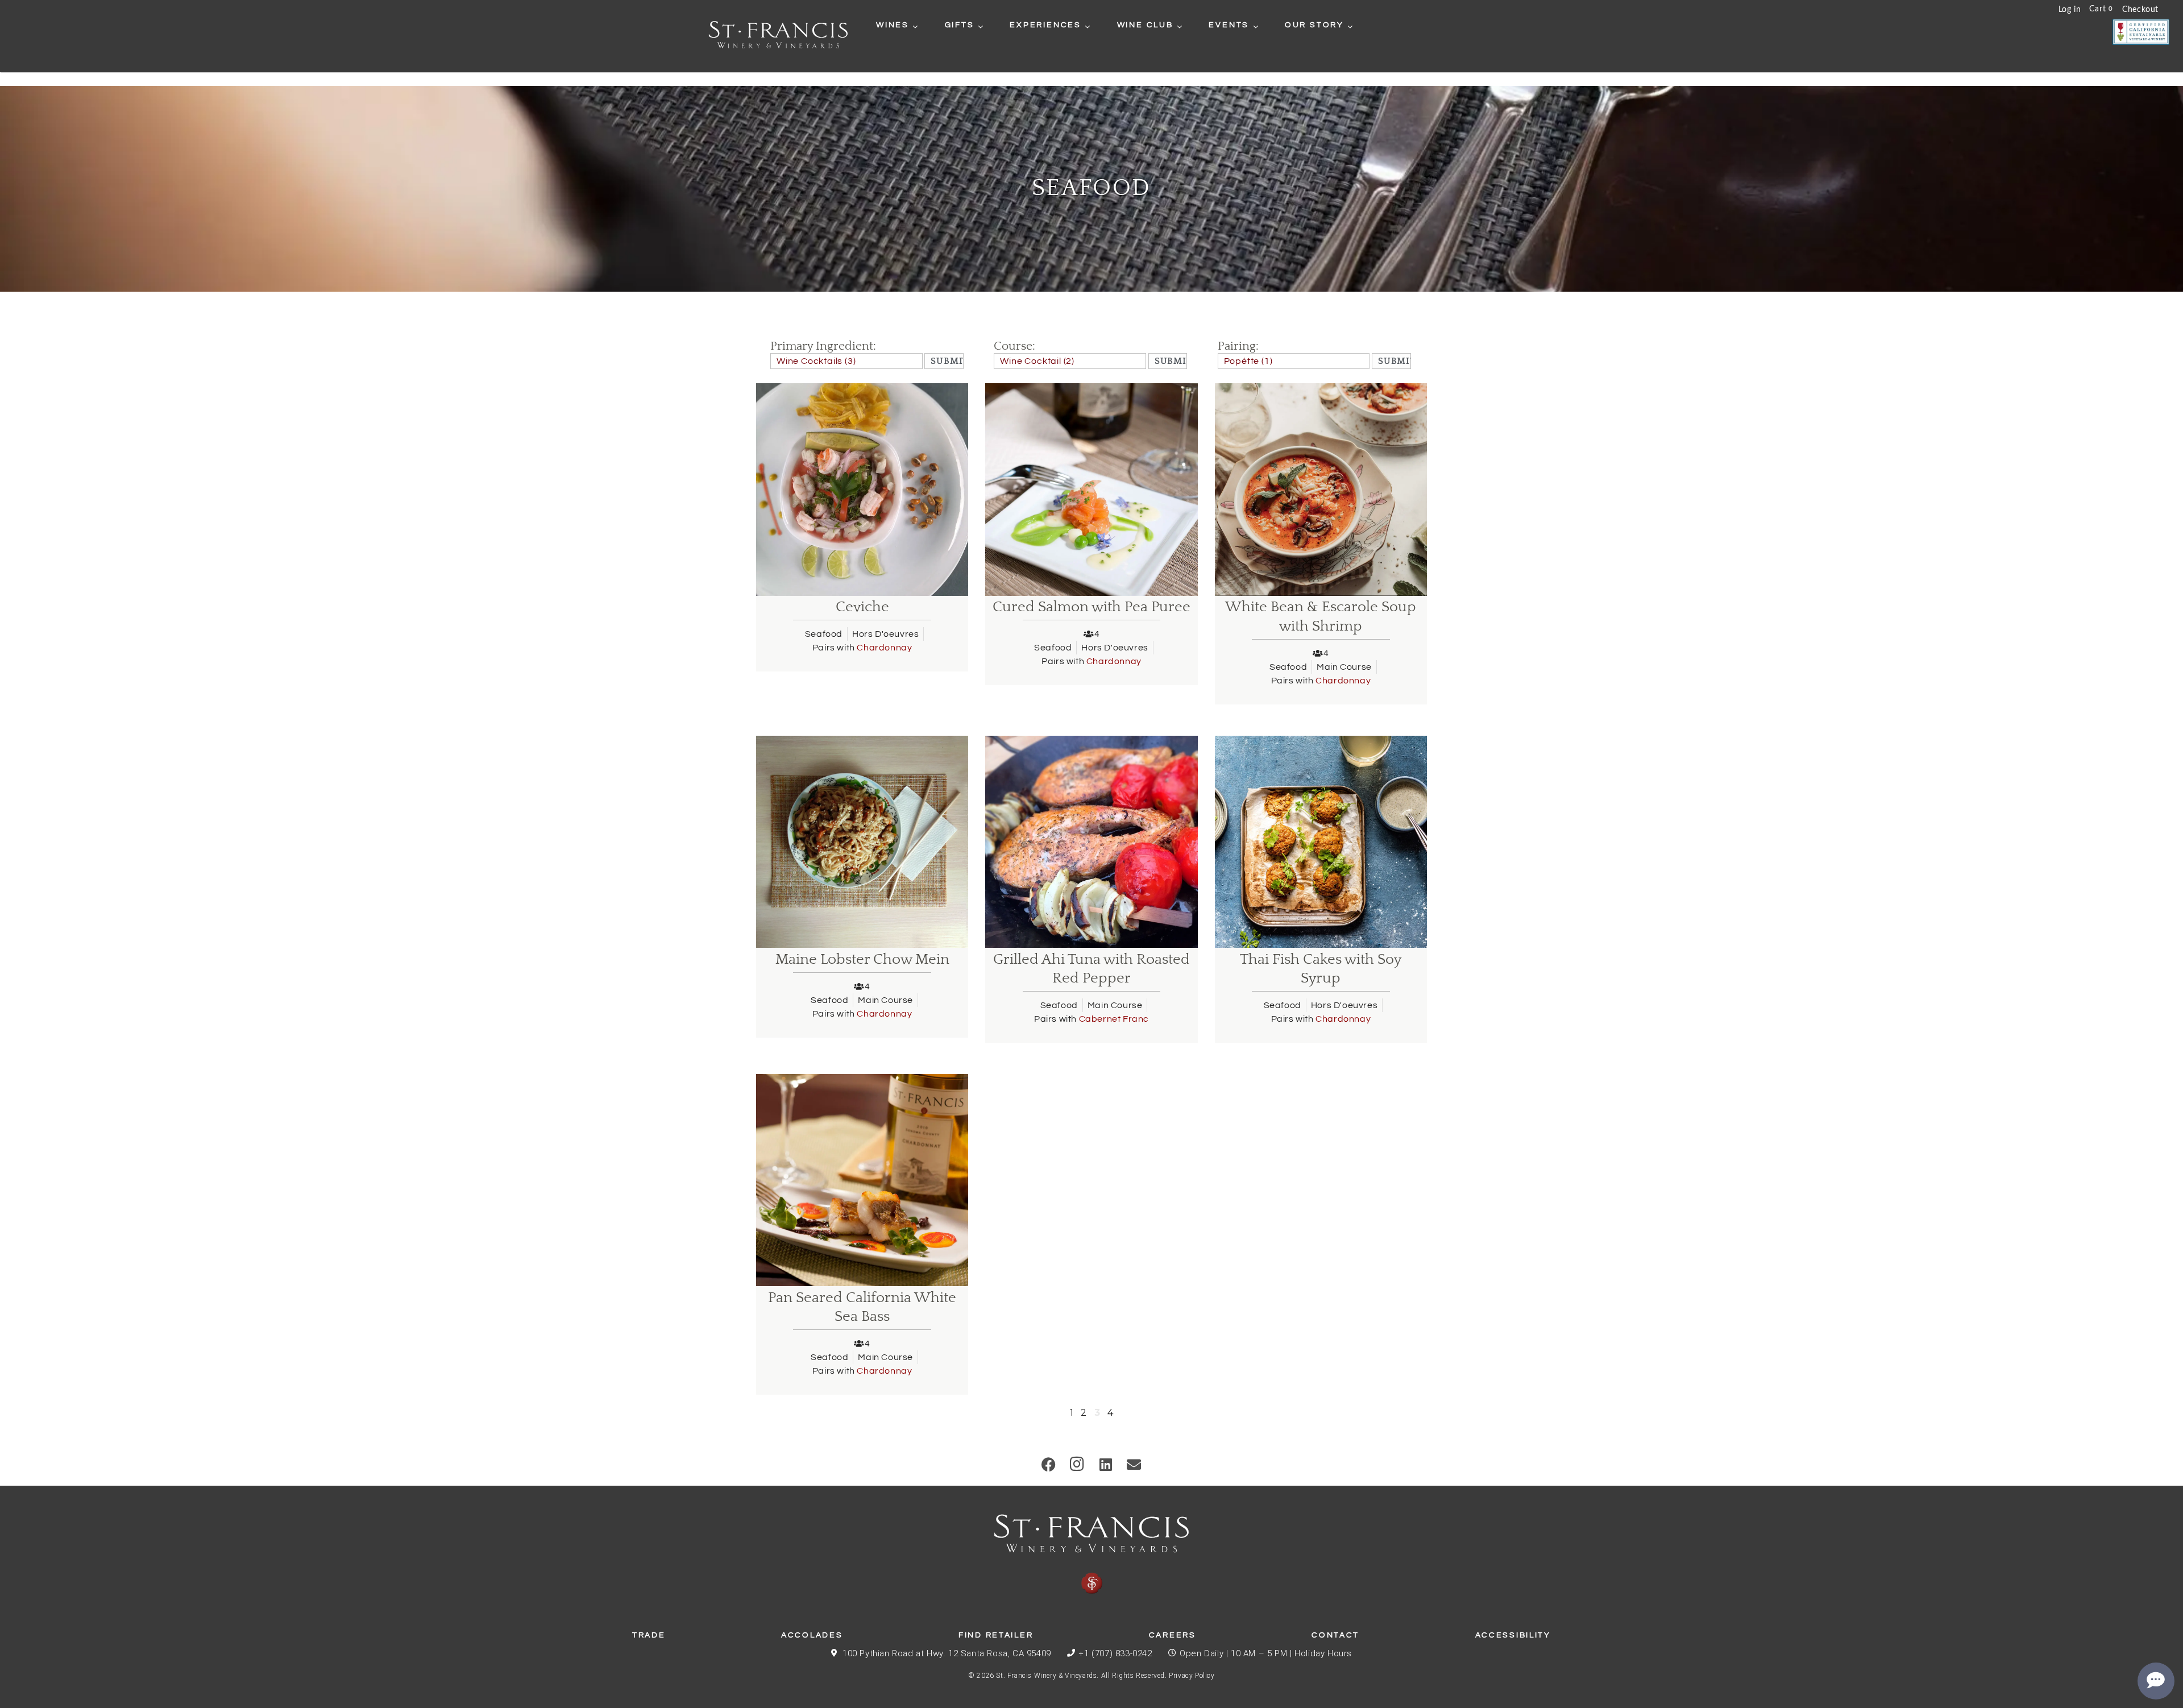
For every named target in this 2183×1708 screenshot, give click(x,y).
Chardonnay (884, 648)
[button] (1049, 1464)
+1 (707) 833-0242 (1115, 1653)
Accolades (812, 1635)
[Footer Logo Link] (1091, 1554)
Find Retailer (996, 1635)
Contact (1335, 1635)
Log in (2070, 10)
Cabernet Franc (1114, 1019)
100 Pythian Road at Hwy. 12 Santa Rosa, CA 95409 (947, 1653)
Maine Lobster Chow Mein (862, 959)
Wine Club (1145, 25)
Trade (649, 1635)
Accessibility (1513, 1635)
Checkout (2140, 10)
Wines (893, 25)
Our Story (1314, 25)
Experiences (1045, 25)
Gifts (960, 25)
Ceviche (862, 607)
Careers (1173, 1635)
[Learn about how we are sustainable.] (2141, 32)
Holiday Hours (1323, 1653)
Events (1229, 25)
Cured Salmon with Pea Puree (1091, 607)
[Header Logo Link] (778, 36)
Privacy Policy (1192, 1676)
